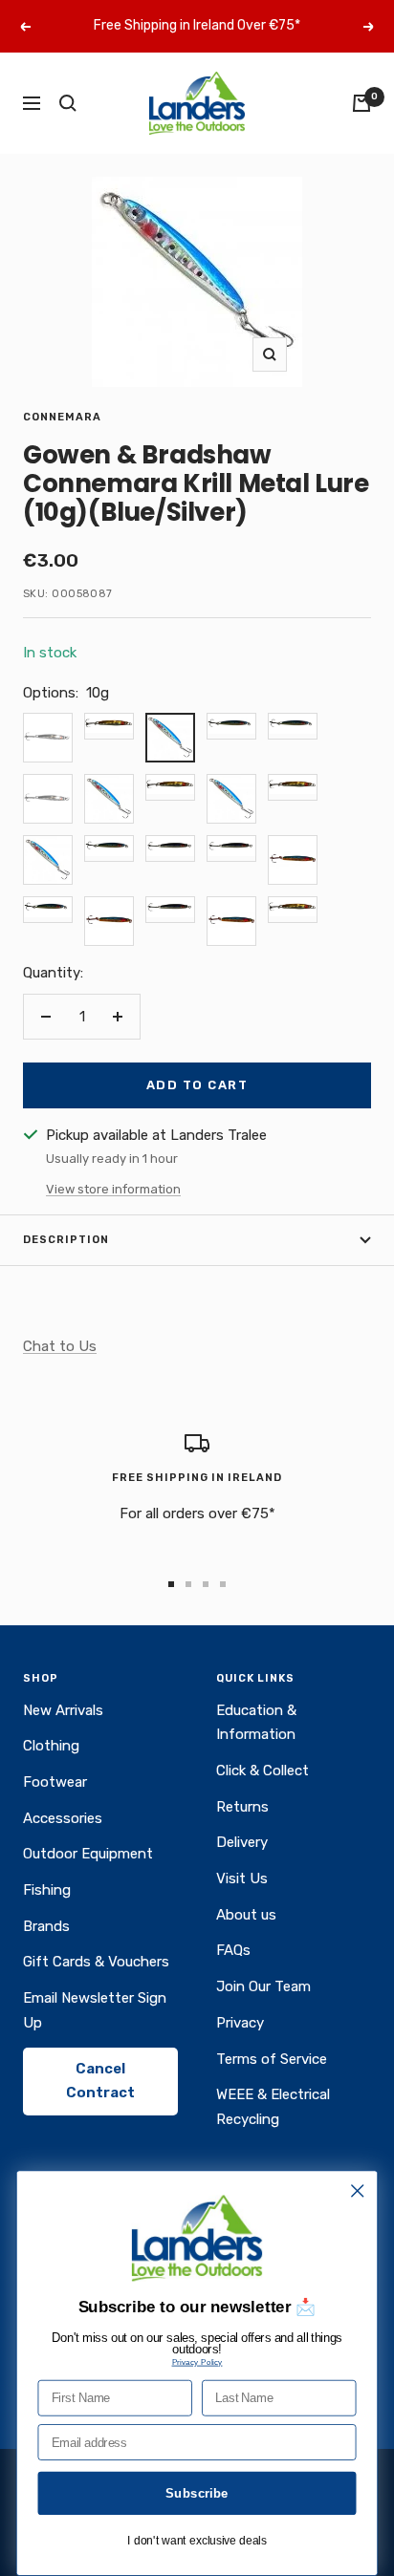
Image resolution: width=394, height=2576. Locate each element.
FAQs (233, 1950)
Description (66, 1240)
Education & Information (256, 1723)
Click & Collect (263, 1771)
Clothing (51, 1746)
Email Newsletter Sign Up (95, 2010)
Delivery (242, 1842)
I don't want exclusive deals (197, 2541)
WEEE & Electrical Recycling (273, 2107)
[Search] (68, 103)
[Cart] (361, 103)
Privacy (240, 2023)
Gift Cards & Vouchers (96, 1962)
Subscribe (197, 2493)
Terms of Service (272, 2059)
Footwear (55, 1782)
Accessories (63, 1818)
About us (246, 1915)
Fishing (47, 1890)
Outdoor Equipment (88, 1854)
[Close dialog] (357, 2190)
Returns (242, 1807)
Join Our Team (263, 1986)
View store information (113, 1189)
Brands (46, 1926)
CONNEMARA (62, 417)
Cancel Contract (100, 2081)
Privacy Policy (197, 2361)
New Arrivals (63, 1710)
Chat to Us (60, 1346)
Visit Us (242, 1878)
